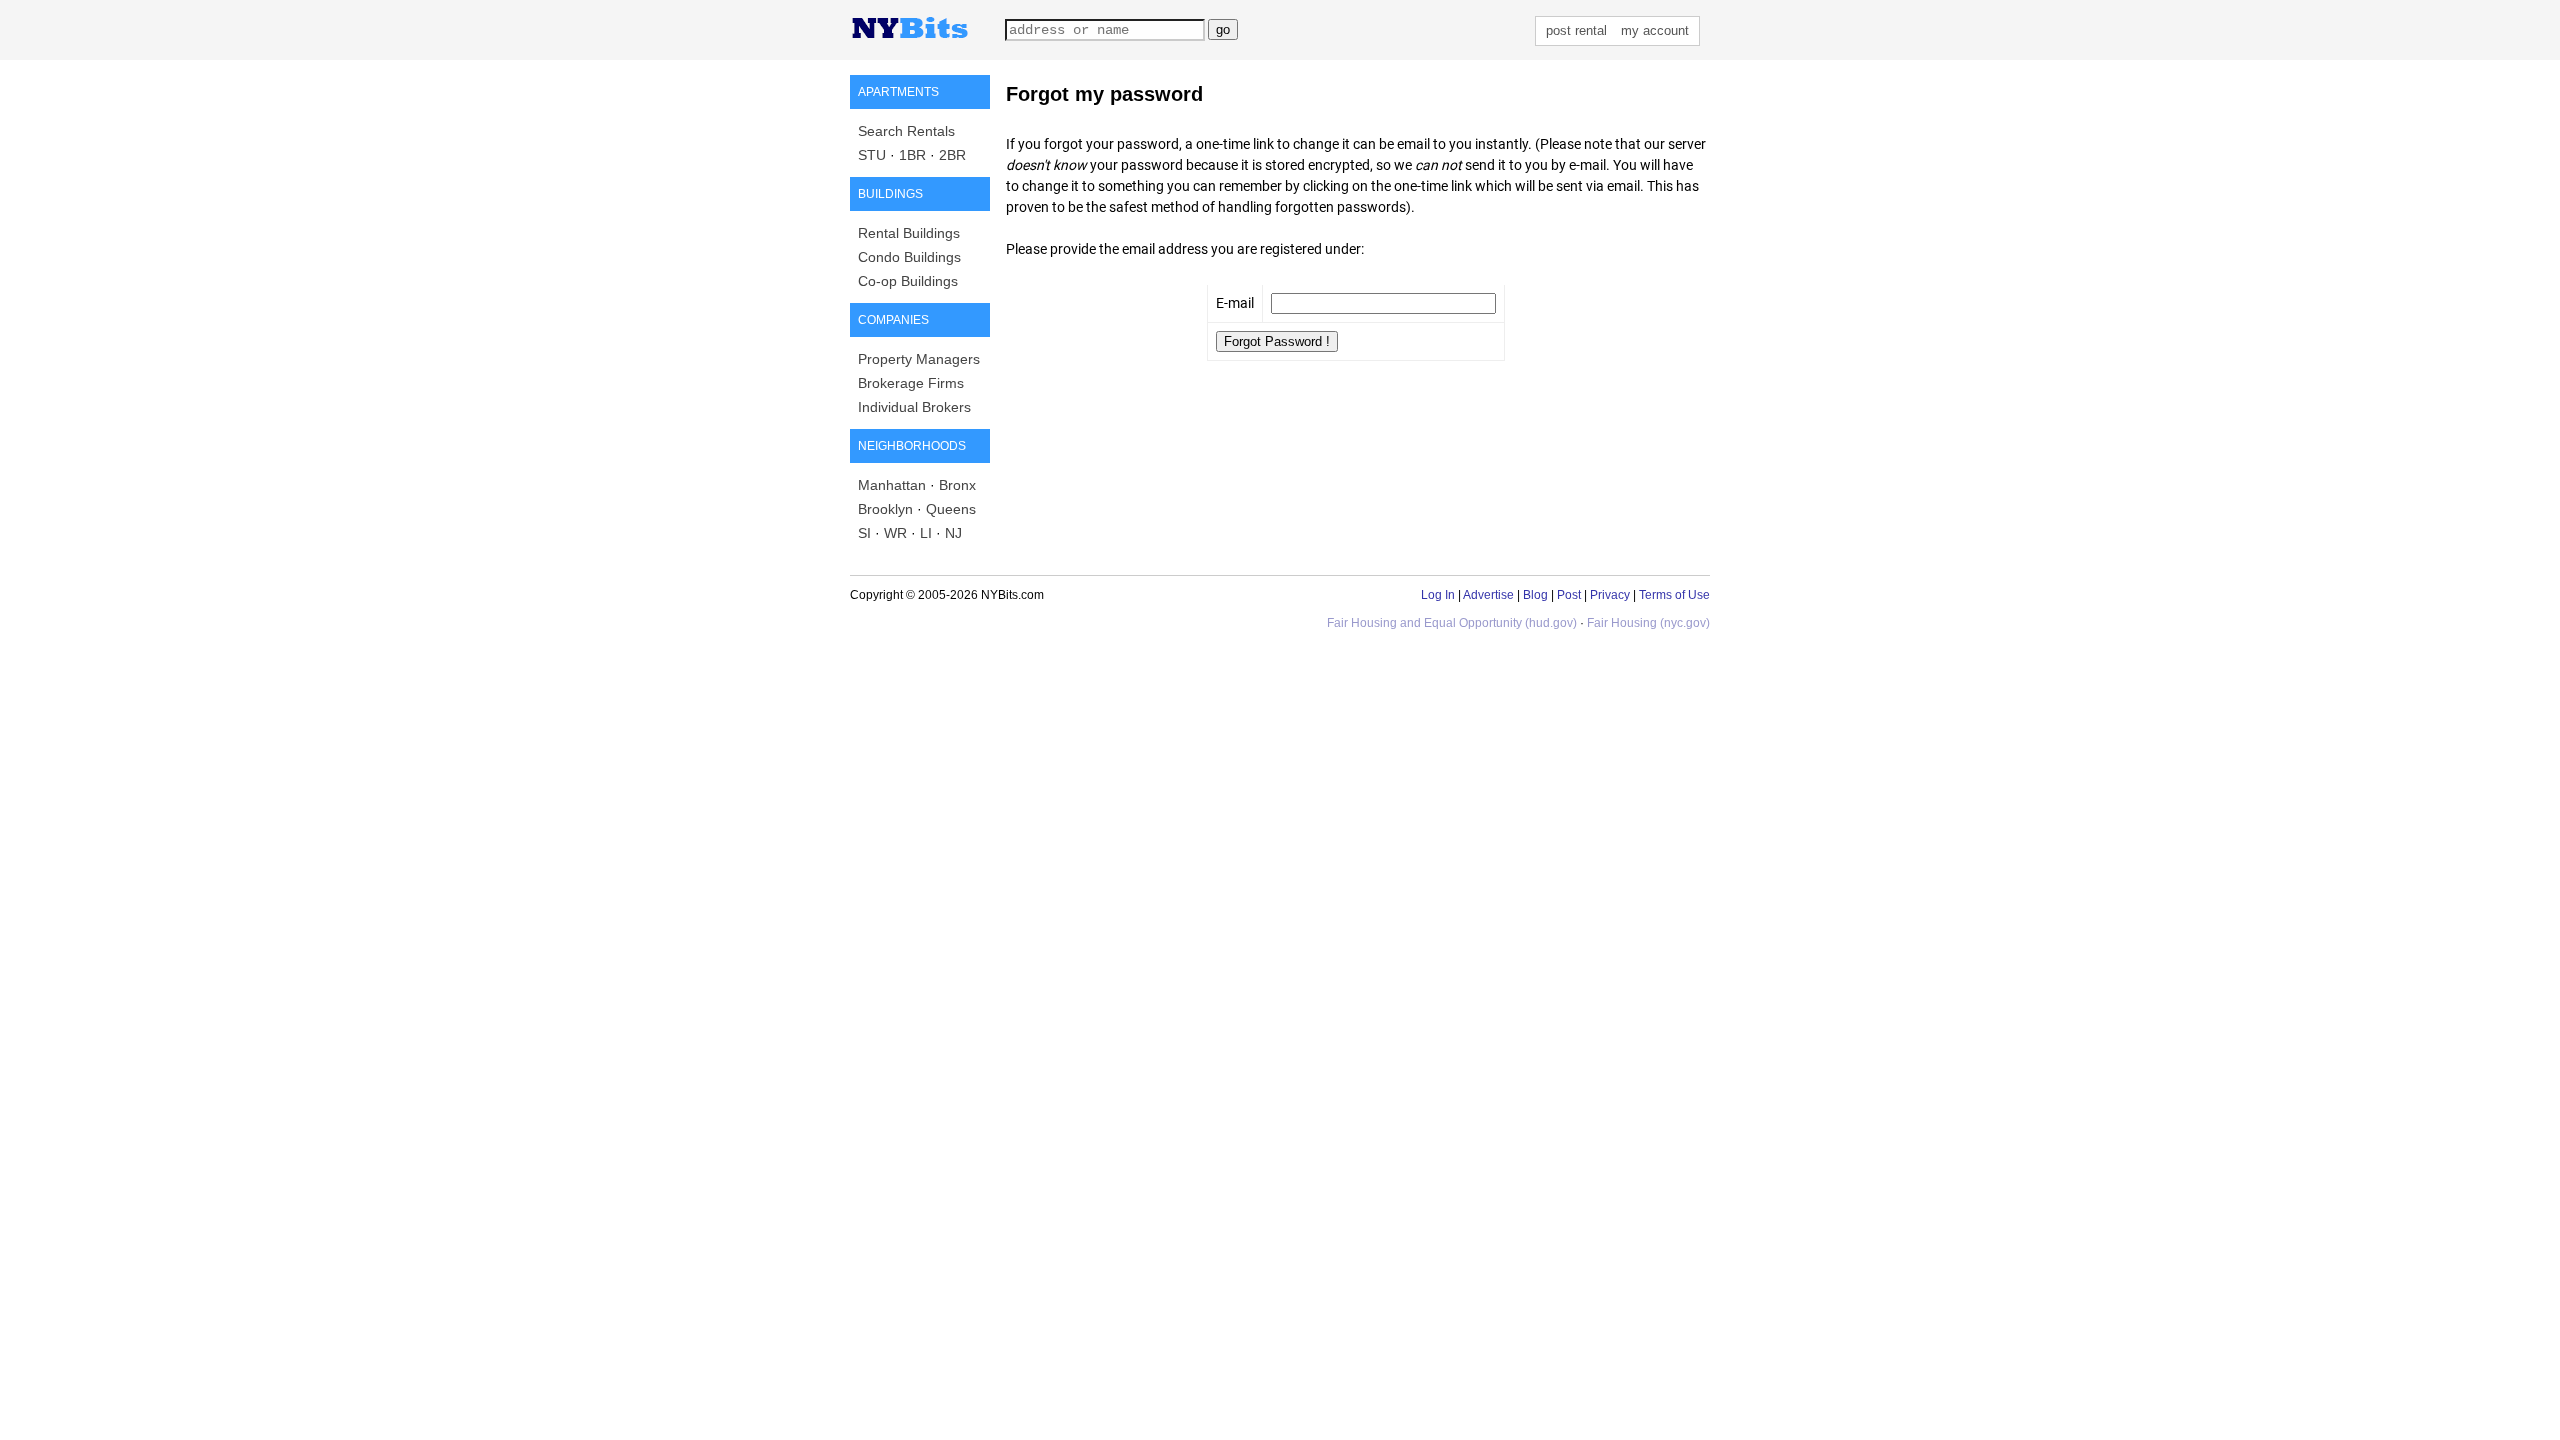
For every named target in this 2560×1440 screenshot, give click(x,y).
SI (864, 533)
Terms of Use (1674, 595)
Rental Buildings (909, 233)
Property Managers (919, 359)
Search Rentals (906, 131)
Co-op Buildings (908, 281)
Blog (1535, 595)
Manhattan (892, 485)
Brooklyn (885, 509)
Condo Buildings (909, 257)
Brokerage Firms (911, 383)
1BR (912, 155)
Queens (951, 509)
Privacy (1610, 595)
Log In (1438, 595)
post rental (1576, 30)
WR (895, 533)
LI (926, 533)
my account (1655, 30)
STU (872, 155)
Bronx (957, 485)
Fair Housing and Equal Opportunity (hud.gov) (1452, 623)
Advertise (1488, 595)
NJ (953, 533)
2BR (952, 155)
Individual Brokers (914, 407)
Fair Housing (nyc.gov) (1648, 623)
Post (1569, 595)
